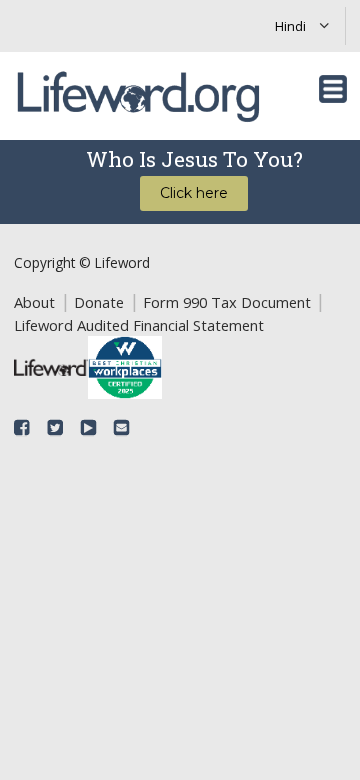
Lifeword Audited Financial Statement (139, 325)
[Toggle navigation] (333, 89)
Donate (99, 302)
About (34, 302)
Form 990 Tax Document (227, 302)
